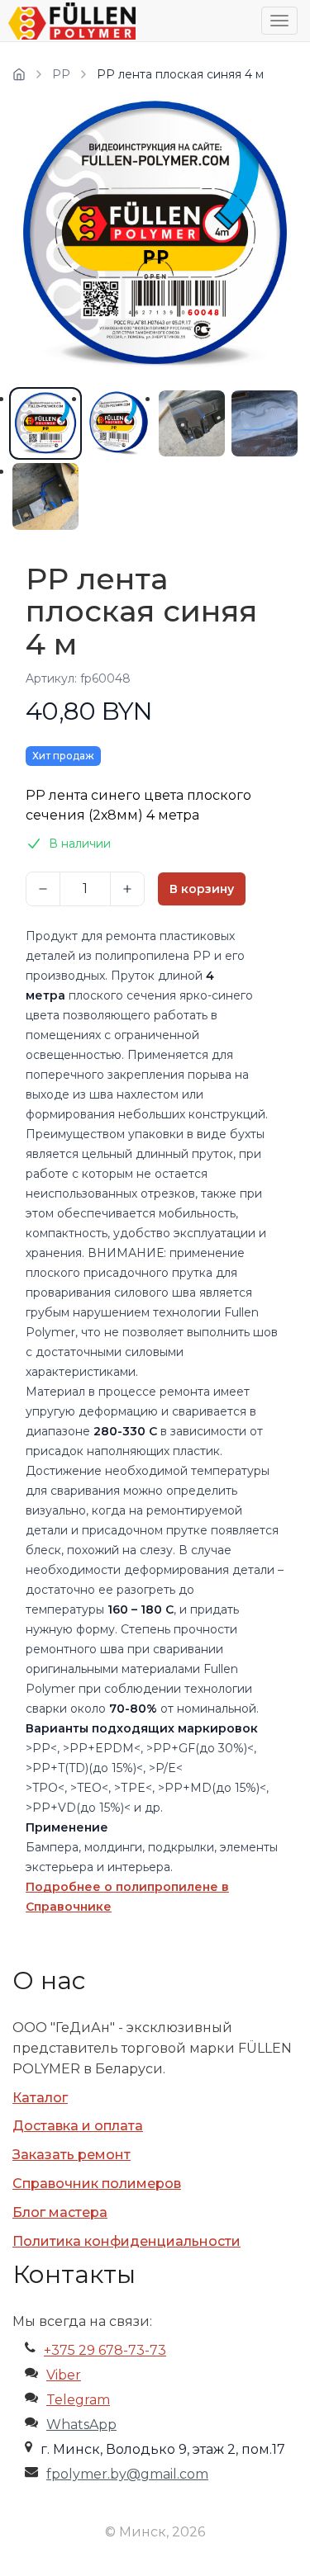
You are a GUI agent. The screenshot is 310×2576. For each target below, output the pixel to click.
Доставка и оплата (78, 2126)
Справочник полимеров (97, 2184)
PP (61, 74)
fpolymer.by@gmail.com (127, 2474)
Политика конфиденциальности (126, 2241)
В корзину (202, 889)
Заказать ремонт (72, 2155)
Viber (64, 2375)
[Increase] (127, 889)
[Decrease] (43, 889)
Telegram (78, 2400)
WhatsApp (81, 2425)
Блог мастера (60, 2212)
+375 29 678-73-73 (105, 2350)
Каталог (40, 2098)
